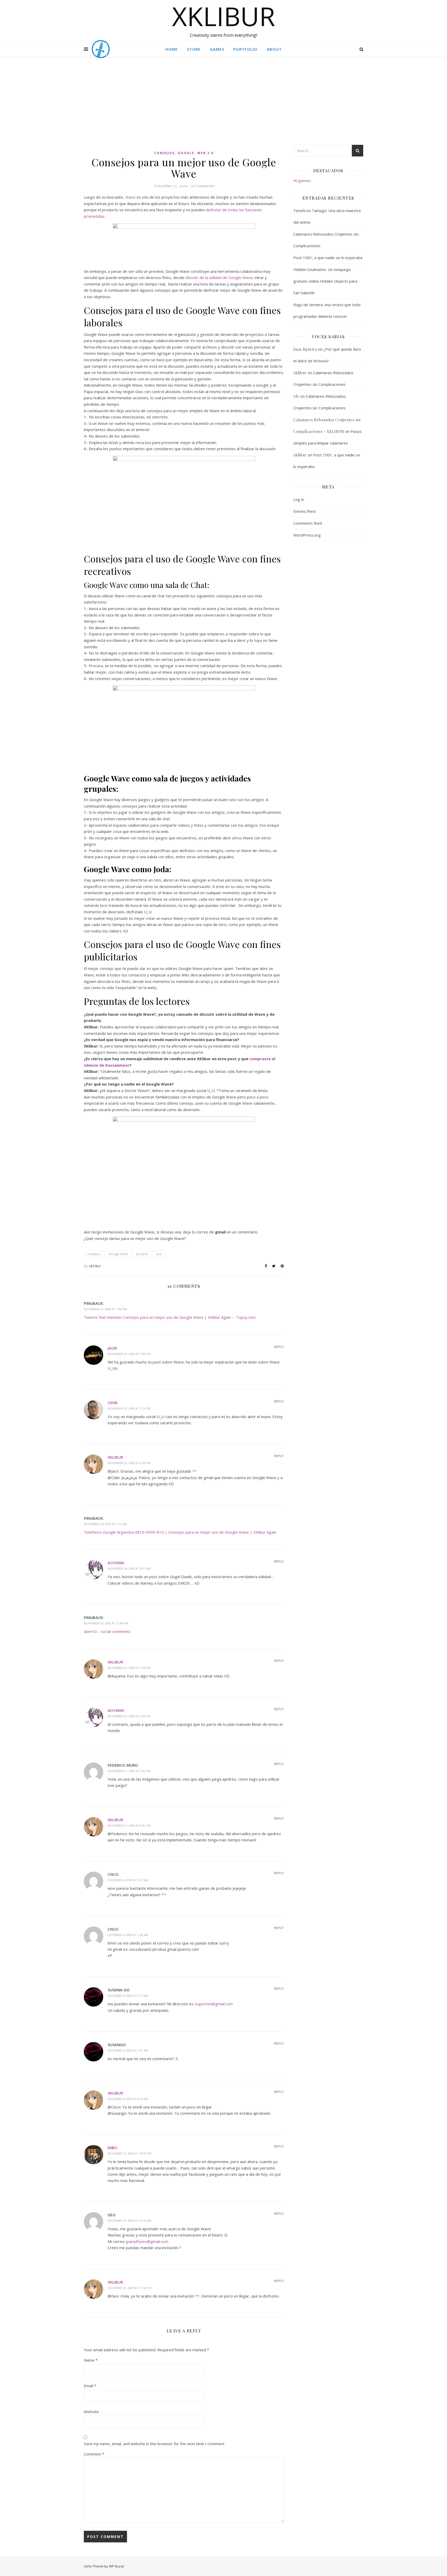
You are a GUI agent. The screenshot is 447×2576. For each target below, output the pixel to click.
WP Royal (116, 2566)
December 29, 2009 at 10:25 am (129, 2221)
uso (159, 1254)
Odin (113, 1403)
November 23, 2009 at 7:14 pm (129, 1408)
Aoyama (116, 1563)
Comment (94, 2454)
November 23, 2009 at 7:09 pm (129, 1354)
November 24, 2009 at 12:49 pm (106, 1623)
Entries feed (304, 511)
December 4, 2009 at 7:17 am (128, 1996)
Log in (299, 499)
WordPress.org (307, 535)
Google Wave (118, 1254)
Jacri (112, 1348)
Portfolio (245, 49)
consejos (164, 153)
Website (91, 2412)
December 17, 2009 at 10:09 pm (129, 2153)
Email (90, 2386)
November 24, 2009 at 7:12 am (105, 1524)
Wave (131, 197)
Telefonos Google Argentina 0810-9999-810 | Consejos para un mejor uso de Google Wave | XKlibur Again (180, 1532)
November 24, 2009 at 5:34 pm (129, 1668)
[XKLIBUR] (101, 49)
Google (186, 153)
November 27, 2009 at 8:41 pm (129, 1825)
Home (172, 49)
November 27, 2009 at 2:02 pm (129, 1771)
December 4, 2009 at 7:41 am (128, 2050)
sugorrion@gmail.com (214, 2004)
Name (91, 2360)
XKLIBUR (224, 16)
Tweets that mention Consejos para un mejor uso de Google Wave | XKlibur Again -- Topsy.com (170, 1317)
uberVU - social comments (107, 1631)
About (274, 49)
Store (194, 49)
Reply (279, 1347)
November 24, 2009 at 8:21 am (129, 1568)
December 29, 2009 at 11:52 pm (129, 2288)
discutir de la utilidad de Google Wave (219, 277)
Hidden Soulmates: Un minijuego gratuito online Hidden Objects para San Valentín (325, 281)
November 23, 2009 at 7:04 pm (105, 1309)
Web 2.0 (205, 153)
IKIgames (302, 180)
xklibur (95, 1266)
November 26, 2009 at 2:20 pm (129, 1716)
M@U (113, 2148)
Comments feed (308, 523)
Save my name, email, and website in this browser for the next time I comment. (154, 2444)
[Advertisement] (224, 106)
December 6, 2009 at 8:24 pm (128, 2099)
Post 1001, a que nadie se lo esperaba (328, 258)
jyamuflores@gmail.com (147, 2241)
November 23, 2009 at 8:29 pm (129, 1463)
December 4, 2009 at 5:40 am (128, 1935)
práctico (142, 1254)
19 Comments (202, 186)
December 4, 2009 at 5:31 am (128, 1880)
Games (217, 49)
